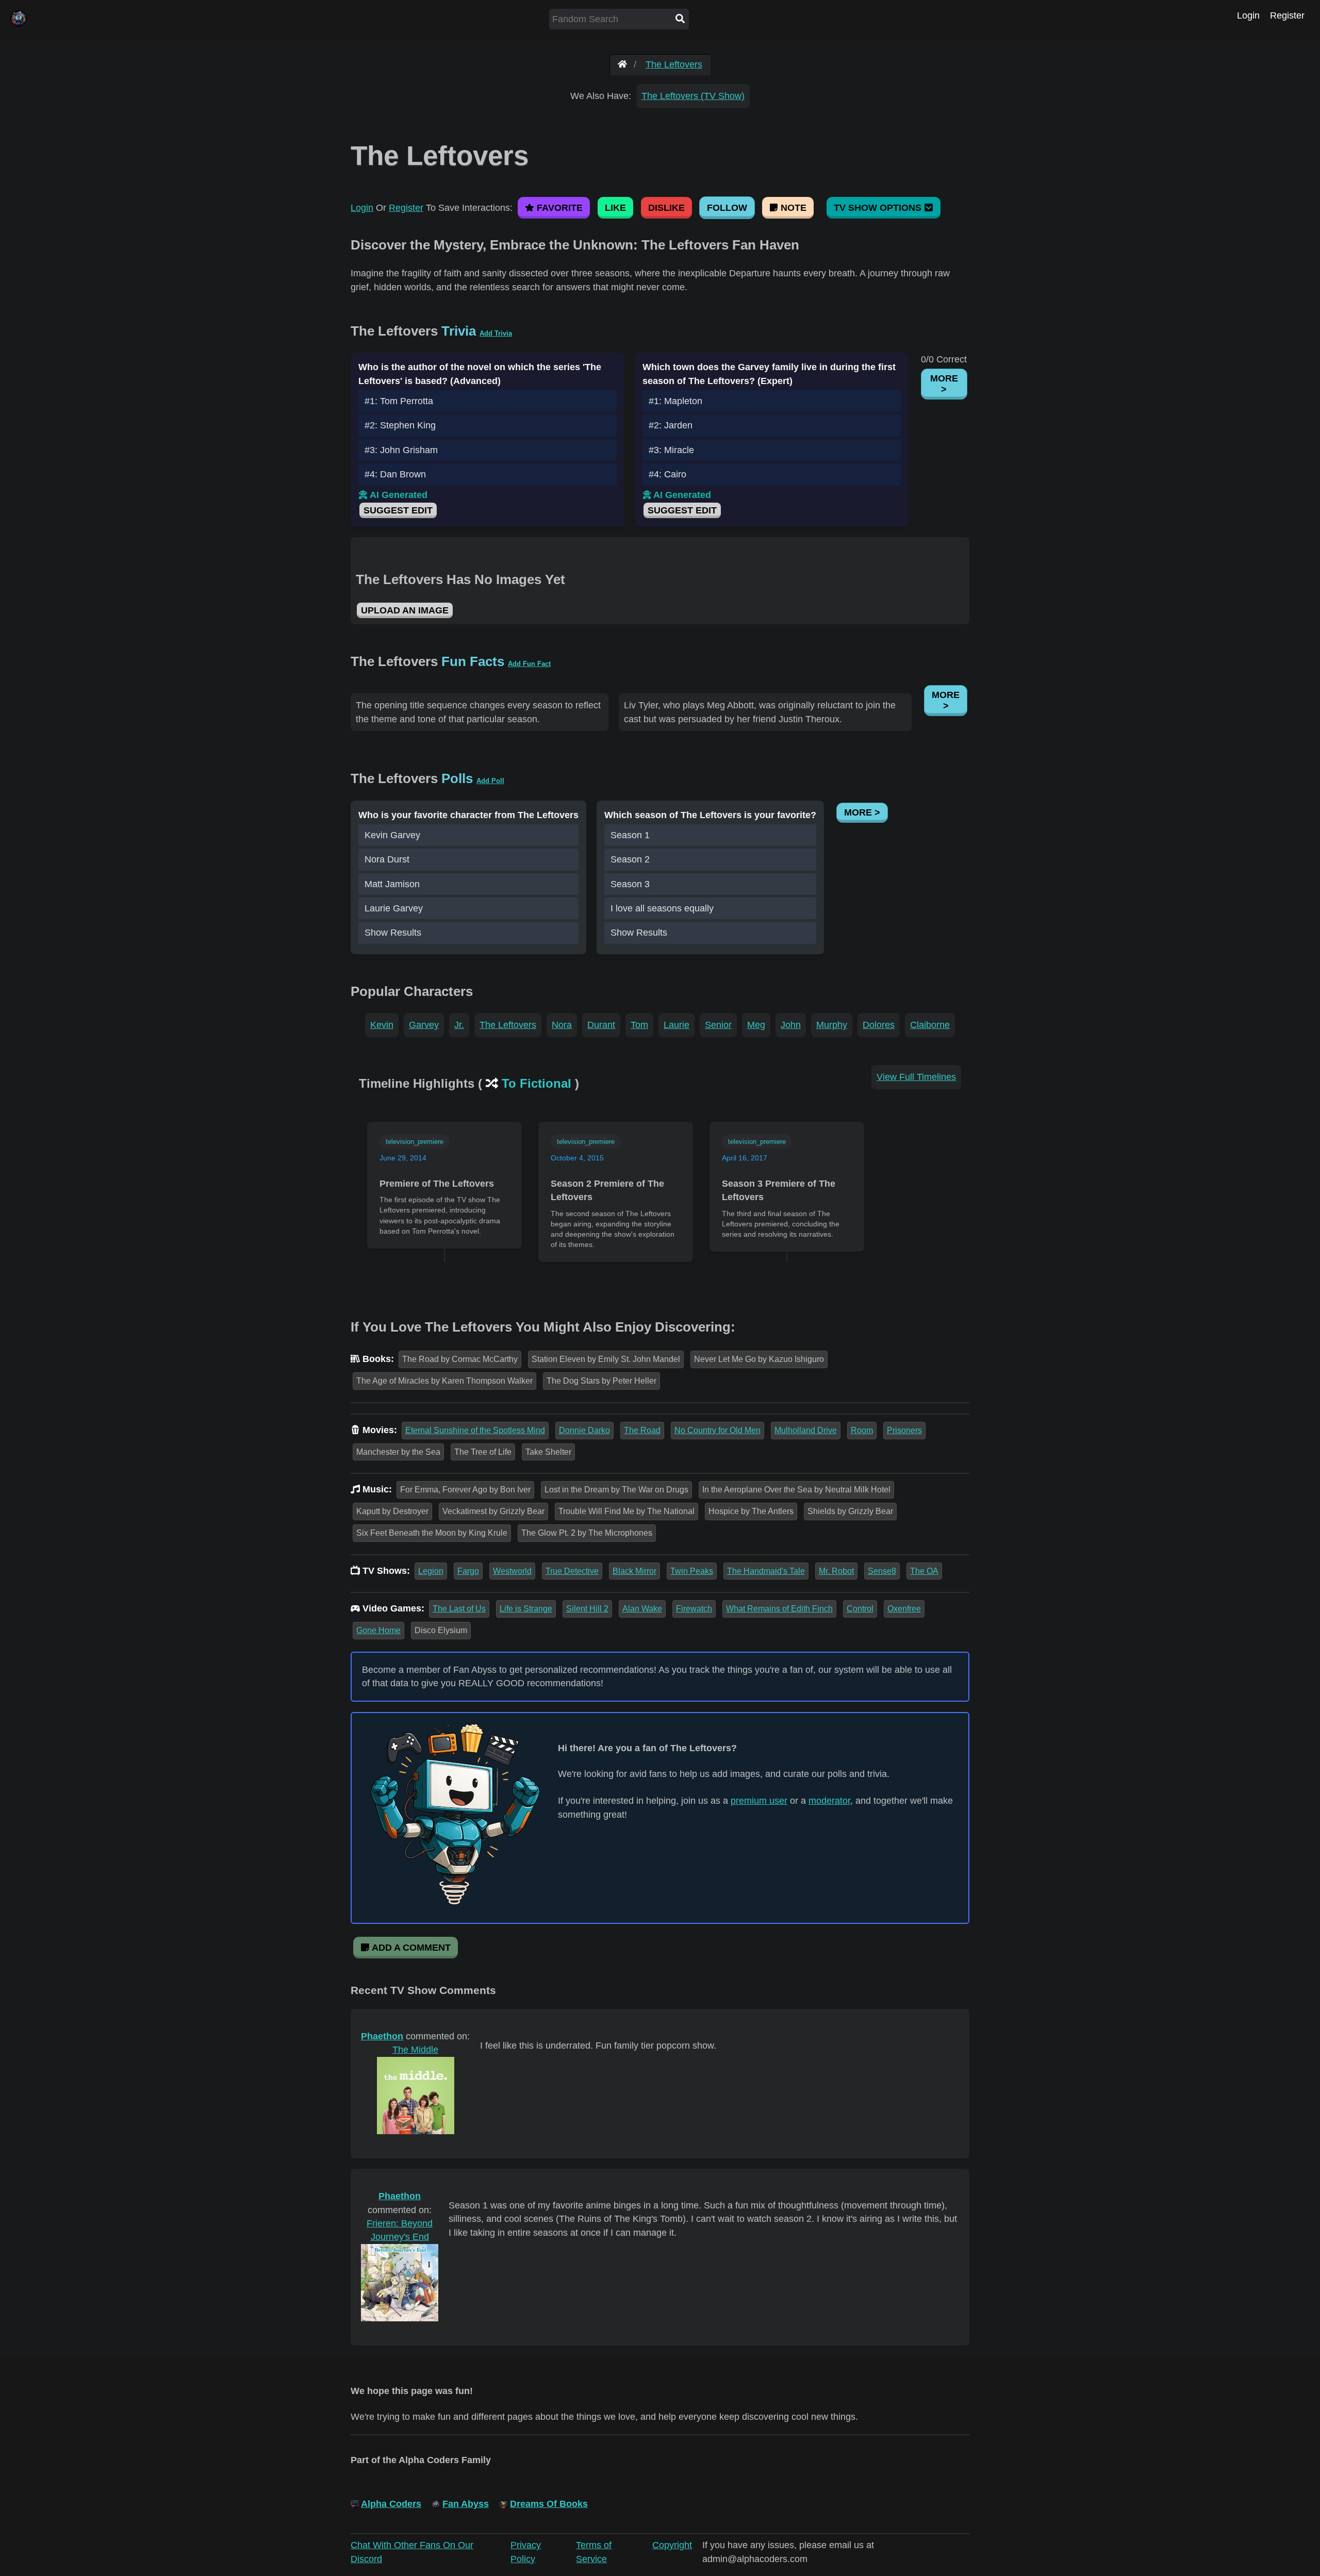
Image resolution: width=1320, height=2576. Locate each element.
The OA (924, 1571)
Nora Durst (387, 859)
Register (1287, 15)
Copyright (672, 2545)
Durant (601, 1025)
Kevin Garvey (392, 835)
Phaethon (382, 2036)
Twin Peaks (692, 1571)
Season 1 (630, 835)
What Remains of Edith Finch (779, 1609)
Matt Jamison (392, 884)
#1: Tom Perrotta (399, 401)
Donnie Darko (584, 1430)
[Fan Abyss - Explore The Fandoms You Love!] (622, 64)
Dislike (666, 208)
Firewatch (694, 1609)
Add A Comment (410, 1948)
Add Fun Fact (529, 664)
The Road (642, 1430)
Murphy (832, 1025)
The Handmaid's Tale (766, 1571)
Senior (718, 1025)
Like (615, 208)
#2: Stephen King (400, 425)
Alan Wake (642, 1609)
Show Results (393, 933)
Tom (639, 1025)
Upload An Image (405, 610)
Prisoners (904, 1430)
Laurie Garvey (394, 908)
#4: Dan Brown (395, 474)
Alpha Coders (391, 2504)
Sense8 (882, 1571)
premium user (759, 1801)
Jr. (459, 1025)
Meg (756, 1025)
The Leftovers (674, 64)
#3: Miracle (671, 450)
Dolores (879, 1025)
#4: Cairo (667, 474)
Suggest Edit (398, 510)
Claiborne (930, 1025)
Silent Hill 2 (587, 1609)
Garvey (424, 1025)
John (791, 1025)
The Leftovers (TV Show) (693, 96)
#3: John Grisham (401, 450)
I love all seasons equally (662, 908)
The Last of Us (459, 1609)
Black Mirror (634, 1571)
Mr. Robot (836, 1571)
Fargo (468, 1571)
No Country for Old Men (717, 1430)
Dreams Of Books (549, 2504)
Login (1248, 15)
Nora (562, 1025)
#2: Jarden (671, 425)
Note (792, 208)
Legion (431, 1571)
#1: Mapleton (675, 401)
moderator (829, 1801)
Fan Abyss (466, 2504)
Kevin (382, 1025)
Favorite (558, 208)
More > (944, 384)
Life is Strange (526, 1609)
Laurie (676, 1025)
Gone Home (378, 1630)
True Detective (572, 1571)
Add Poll (490, 781)
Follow (727, 208)
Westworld (512, 1571)
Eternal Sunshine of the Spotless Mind (475, 1430)
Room (862, 1430)
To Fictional (537, 1083)
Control (860, 1609)
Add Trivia (496, 333)
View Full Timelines (916, 1077)
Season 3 (630, 884)
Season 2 (630, 859)
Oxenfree (904, 1609)
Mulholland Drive (806, 1430)
